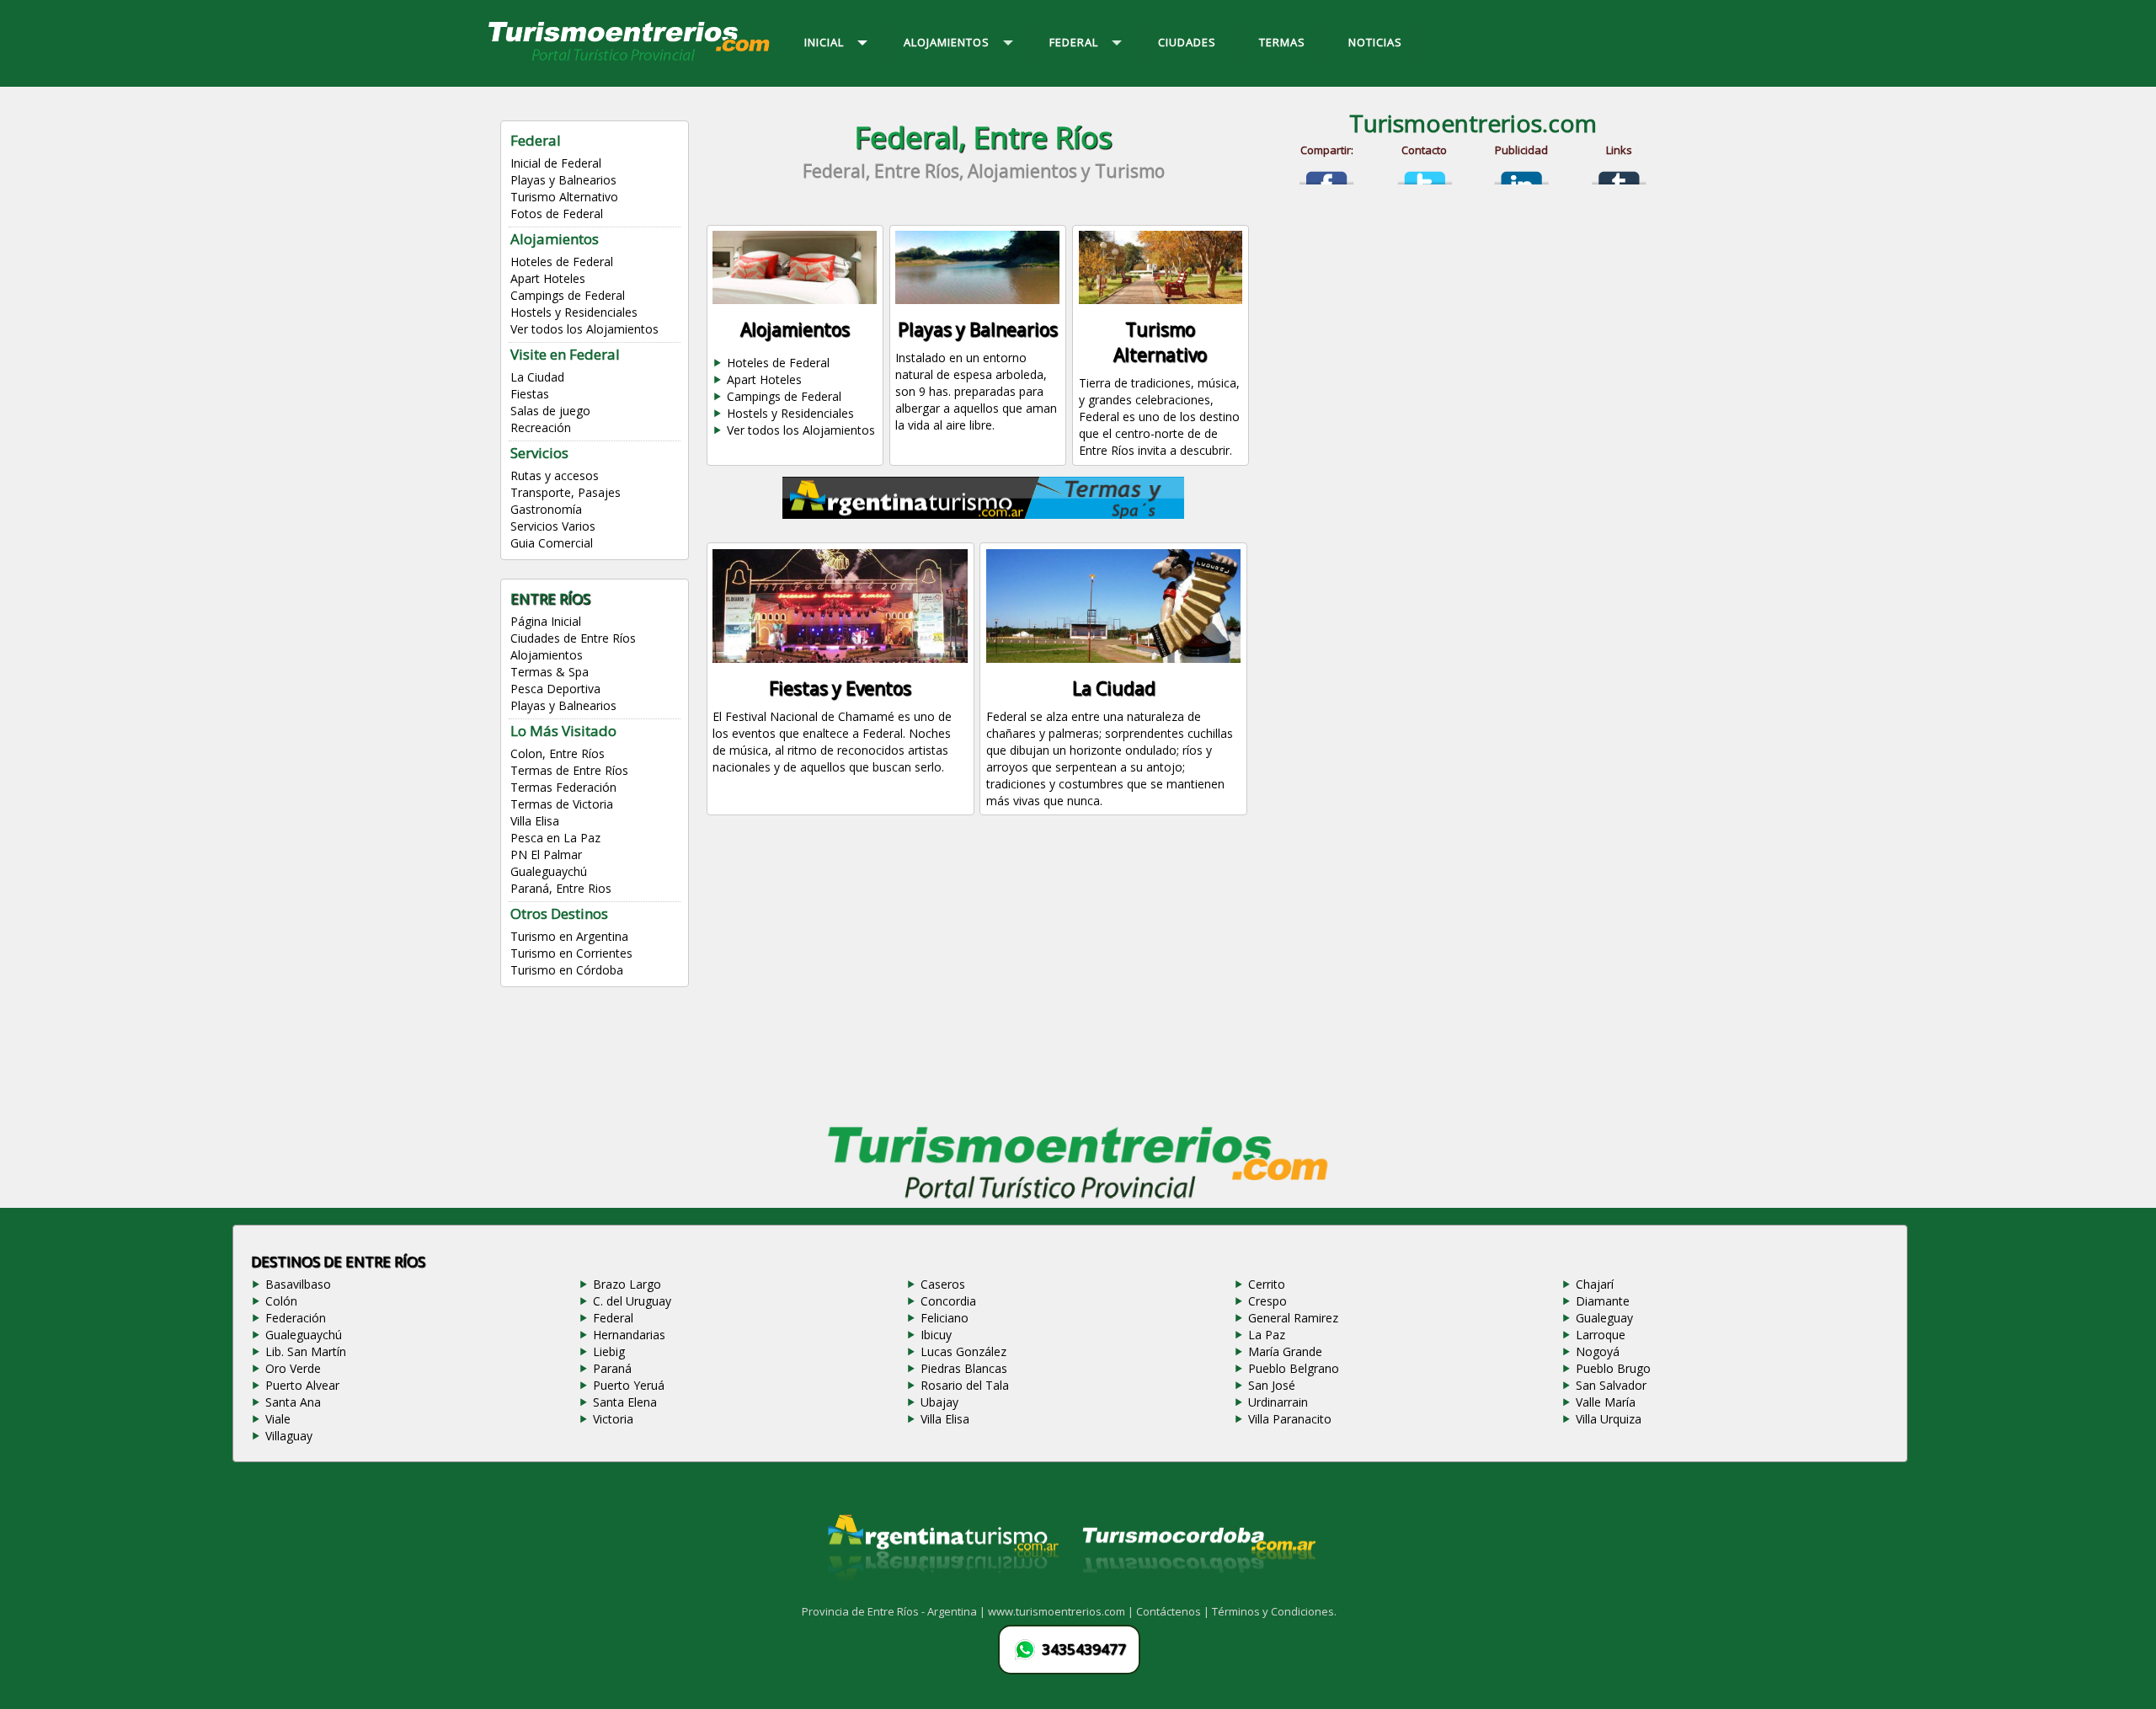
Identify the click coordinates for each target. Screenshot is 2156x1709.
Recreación (541, 427)
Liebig (609, 1351)
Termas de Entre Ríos (569, 770)
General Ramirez (1293, 1318)
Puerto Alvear (302, 1385)
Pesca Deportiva (555, 689)
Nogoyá (1598, 1351)
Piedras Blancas (964, 1368)
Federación (296, 1318)
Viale (278, 1419)
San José (1272, 1385)
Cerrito (1267, 1284)
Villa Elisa (535, 821)
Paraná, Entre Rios (561, 888)
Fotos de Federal (557, 214)
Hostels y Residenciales (574, 312)
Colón (281, 1301)
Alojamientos (547, 655)
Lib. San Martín (306, 1351)
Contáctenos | (1174, 1611)
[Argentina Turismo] (942, 1594)
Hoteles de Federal (562, 262)
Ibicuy (936, 1335)
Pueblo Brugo (1613, 1368)
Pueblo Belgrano (1294, 1368)
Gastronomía (546, 509)
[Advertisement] (984, 976)
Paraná (612, 1368)
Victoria (613, 1419)
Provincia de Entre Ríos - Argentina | (895, 1611)
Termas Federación (563, 787)
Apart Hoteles (548, 278)
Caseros (943, 1284)
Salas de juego (550, 411)
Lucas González (963, 1351)
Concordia (948, 1301)
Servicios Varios (553, 526)
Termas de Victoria (562, 804)
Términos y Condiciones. (1274, 1611)
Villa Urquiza (1609, 1419)
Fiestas (530, 394)
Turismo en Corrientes (571, 953)
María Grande (1285, 1351)
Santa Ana (293, 1402)
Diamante (1603, 1301)
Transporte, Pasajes (566, 492)
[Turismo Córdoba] (1198, 1594)
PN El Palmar (546, 854)
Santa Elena (625, 1402)
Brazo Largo (627, 1284)
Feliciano (945, 1318)
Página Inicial (546, 621)
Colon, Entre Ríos (558, 753)
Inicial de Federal (556, 163)
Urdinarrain (1278, 1402)
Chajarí (1595, 1284)
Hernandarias (629, 1335)
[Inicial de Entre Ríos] (630, 60)
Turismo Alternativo (564, 197)
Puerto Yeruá (629, 1385)
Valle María (1606, 1402)
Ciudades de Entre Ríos (573, 638)
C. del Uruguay (632, 1301)
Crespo (1267, 1301)
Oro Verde (293, 1368)
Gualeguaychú (549, 871)
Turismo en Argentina (569, 936)
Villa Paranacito (1290, 1419)
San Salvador (1611, 1385)
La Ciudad (537, 377)
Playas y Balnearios (563, 180)
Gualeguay (1604, 1318)
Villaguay (289, 1436)
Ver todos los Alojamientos (584, 329)
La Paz (1267, 1335)
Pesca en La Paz (555, 838)
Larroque (1601, 1335)
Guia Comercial (552, 543)
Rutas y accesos (555, 475)
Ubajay (939, 1402)
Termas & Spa (550, 672)
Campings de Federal (568, 295)
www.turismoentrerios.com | (1062, 1611)
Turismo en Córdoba (567, 970)
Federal (613, 1318)
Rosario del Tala (965, 1385)
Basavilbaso (298, 1284)
